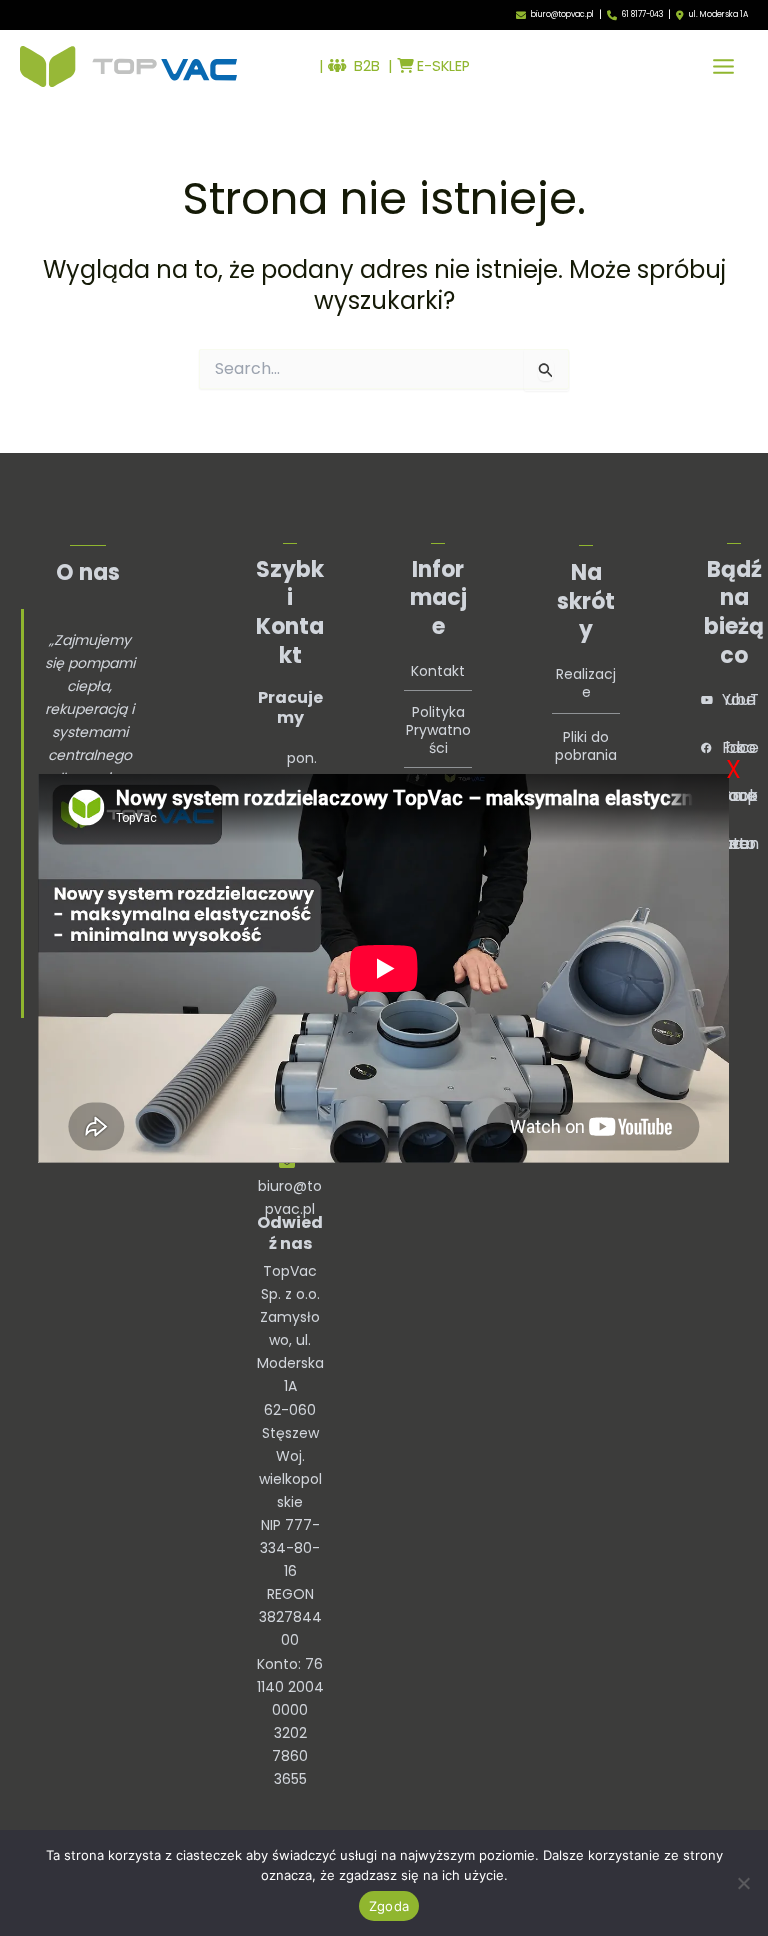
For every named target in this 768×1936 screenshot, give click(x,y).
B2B (363, 66)
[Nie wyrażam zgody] (743, 1883)
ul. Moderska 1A (718, 15)
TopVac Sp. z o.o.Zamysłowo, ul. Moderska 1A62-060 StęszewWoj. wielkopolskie (290, 1386)
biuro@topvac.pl (562, 14)
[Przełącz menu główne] (723, 66)
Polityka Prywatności (438, 730)
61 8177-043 (642, 14)
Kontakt (438, 671)
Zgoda (389, 1906)
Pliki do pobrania (586, 746)
